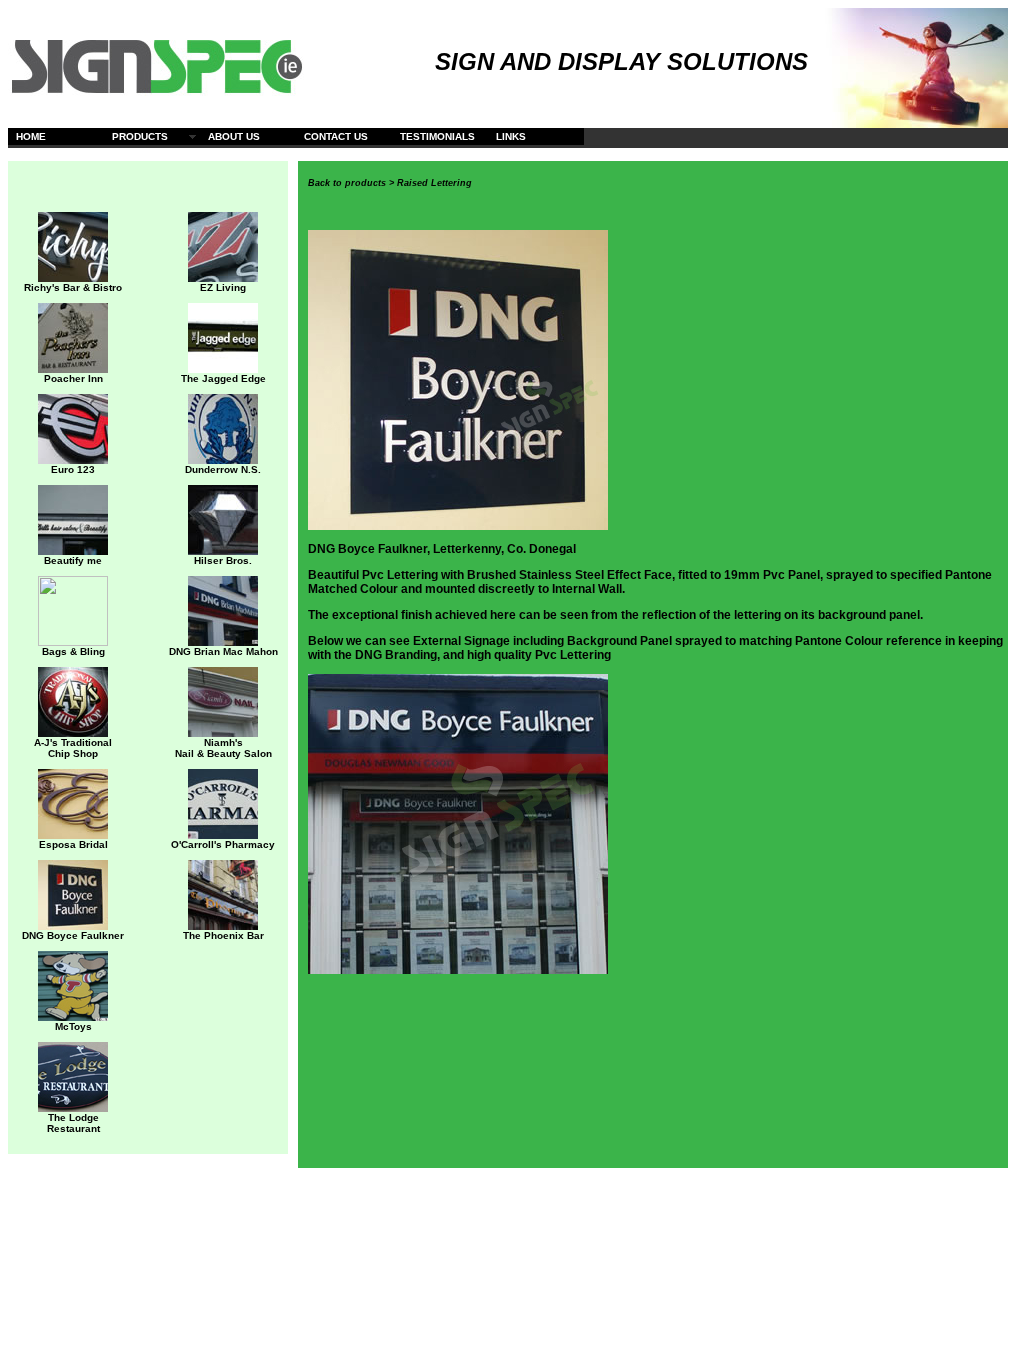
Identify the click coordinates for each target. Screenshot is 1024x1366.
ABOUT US (234, 136)
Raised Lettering (434, 183)
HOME (31, 136)
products (365, 183)
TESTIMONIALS (437, 136)
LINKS (511, 136)
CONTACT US (336, 136)
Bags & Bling (73, 651)
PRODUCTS (140, 136)
